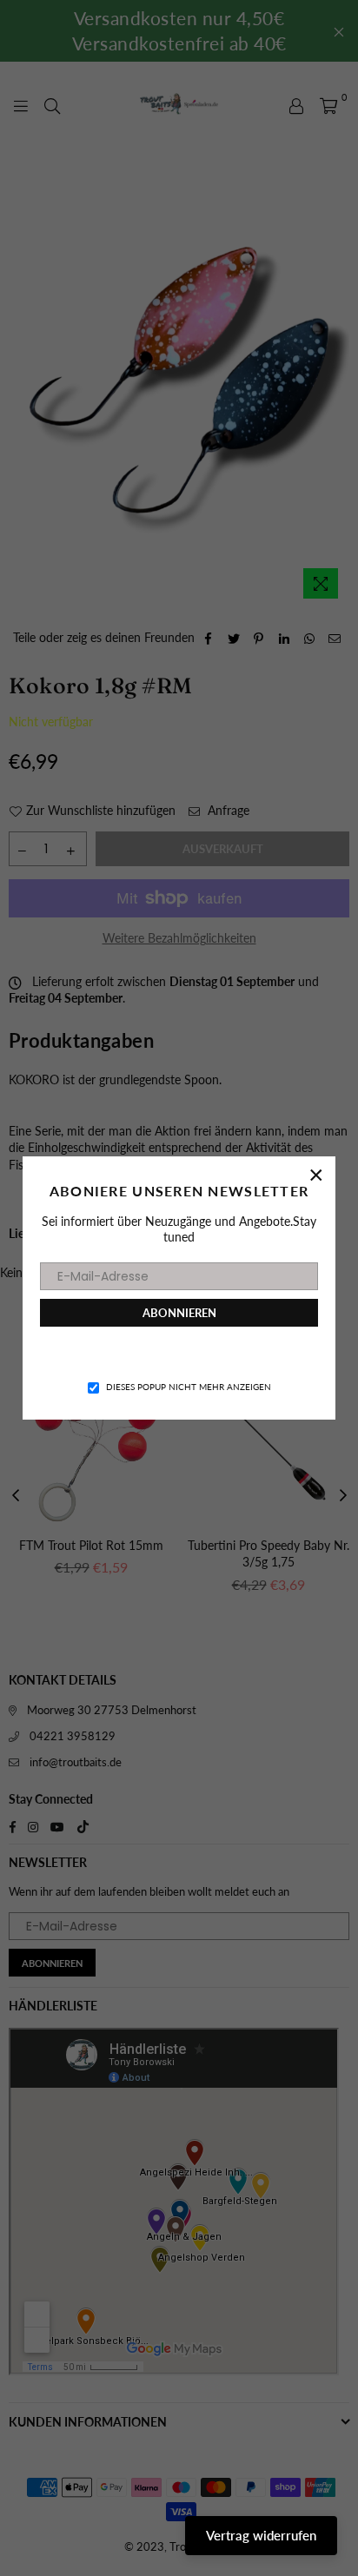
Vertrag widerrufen (261, 2535)
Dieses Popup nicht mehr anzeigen (189, 1387)
